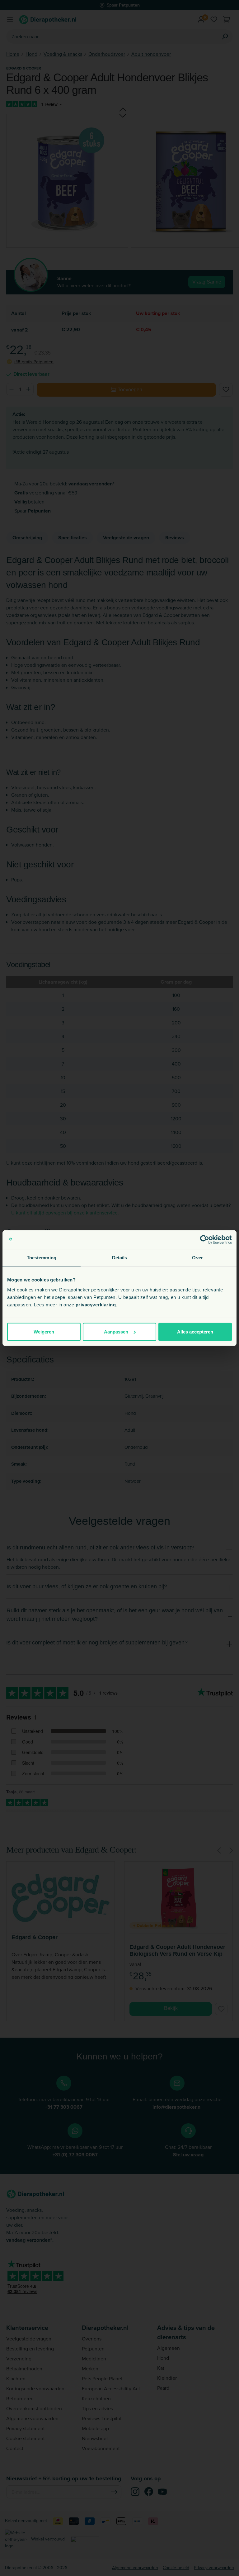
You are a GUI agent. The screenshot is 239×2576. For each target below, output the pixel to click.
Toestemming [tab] (42, 1258)
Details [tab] (120, 1258)
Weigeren (44, 1331)
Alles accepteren (195, 1331)
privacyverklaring (96, 1304)
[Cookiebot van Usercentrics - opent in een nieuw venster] (205, 1240)
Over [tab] (197, 1258)
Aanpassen (116, 1331)
